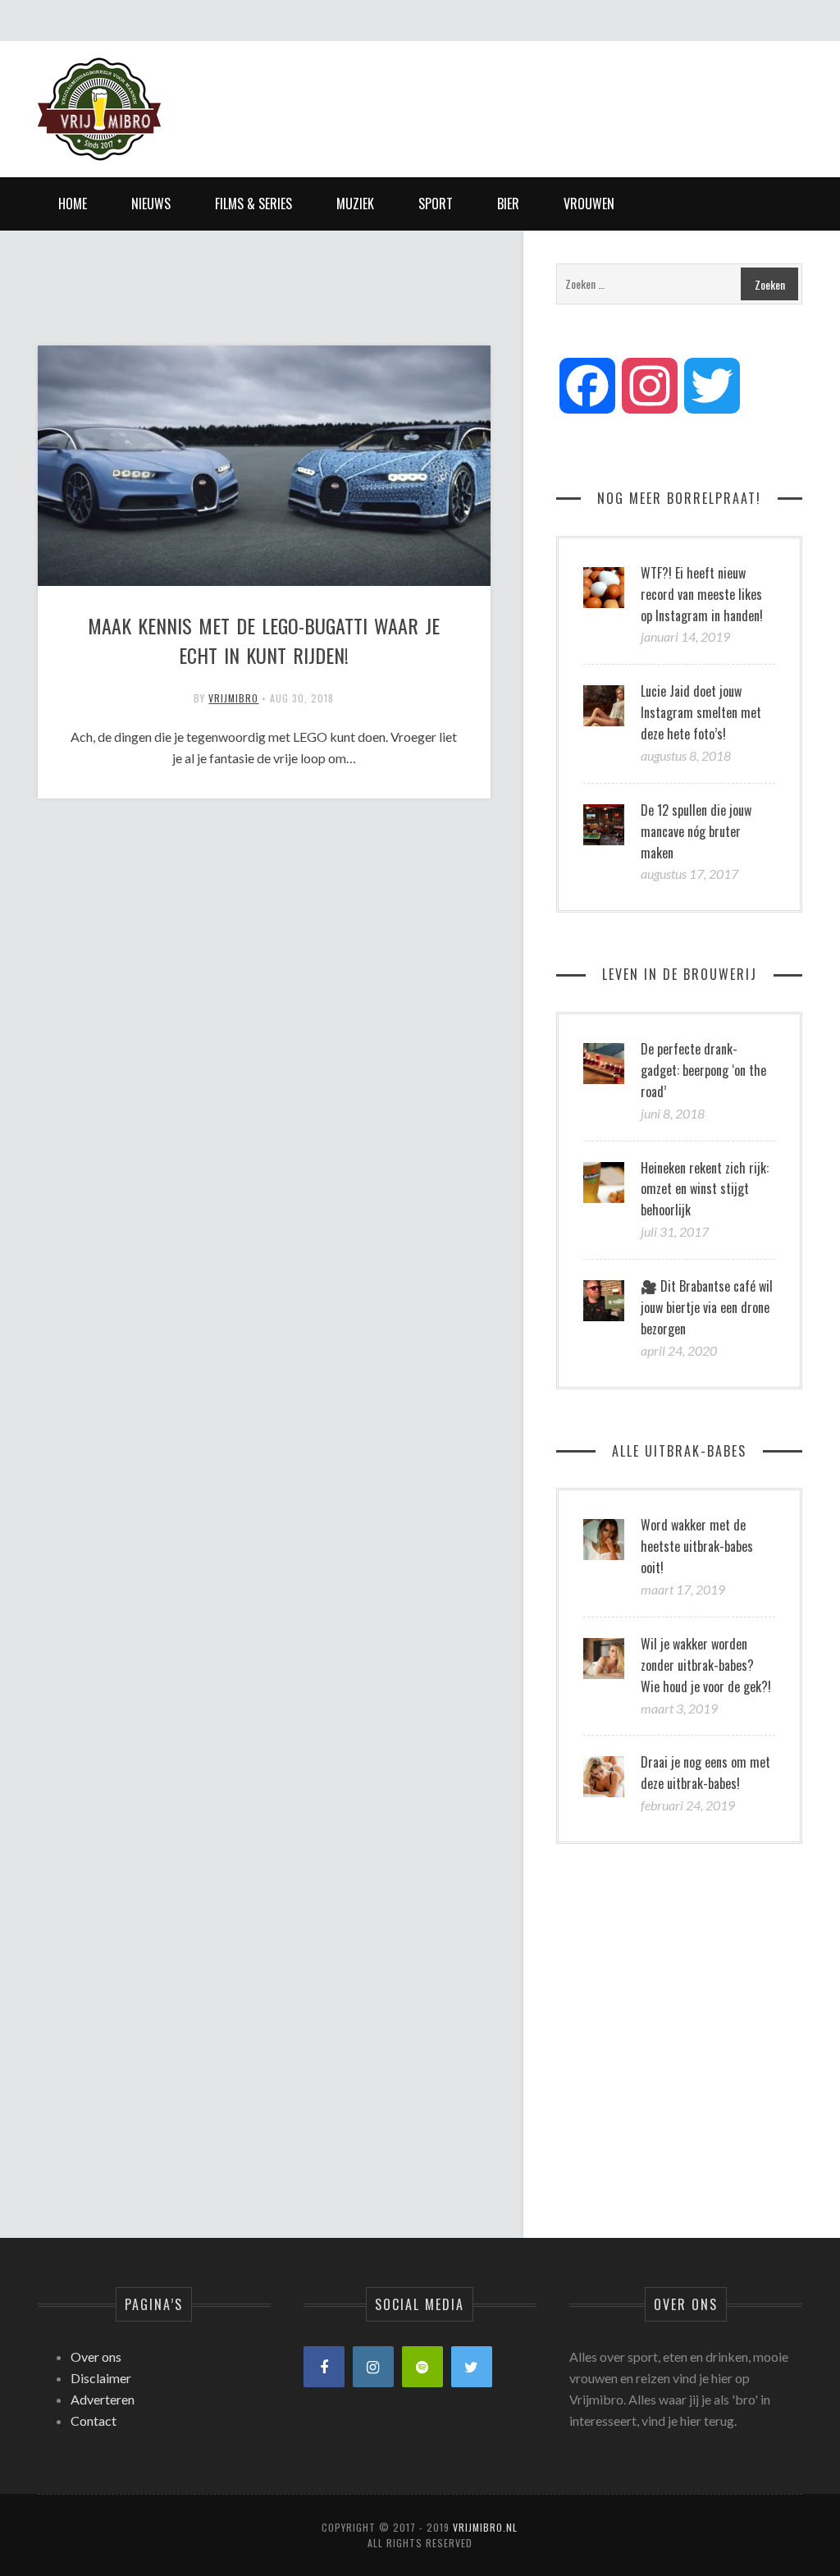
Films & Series (253, 204)
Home (73, 204)
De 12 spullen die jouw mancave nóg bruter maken (696, 831)
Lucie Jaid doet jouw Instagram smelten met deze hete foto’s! (701, 712)
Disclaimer (101, 2378)
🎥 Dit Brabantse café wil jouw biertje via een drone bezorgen (707, 1307)
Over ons (96, 2356)
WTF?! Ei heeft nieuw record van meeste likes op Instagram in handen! (702, 594)
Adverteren (103, 2399)
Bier (508, 204)
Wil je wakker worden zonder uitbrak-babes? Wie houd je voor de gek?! (706, 1665)
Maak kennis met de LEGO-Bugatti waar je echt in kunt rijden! (264, 640)
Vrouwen (589, 204)
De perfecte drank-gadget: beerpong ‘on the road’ (703, 1070)
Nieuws (151, 204)
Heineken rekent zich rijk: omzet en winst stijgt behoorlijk (705, 1189)
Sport (436, 204)
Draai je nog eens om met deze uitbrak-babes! (705, 1773)
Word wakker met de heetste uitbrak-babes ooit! (697, 1546)
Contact (94, 2420)
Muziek (355, 204)
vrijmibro (233, 698)
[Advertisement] (504, 94)
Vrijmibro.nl (485, 2527)
